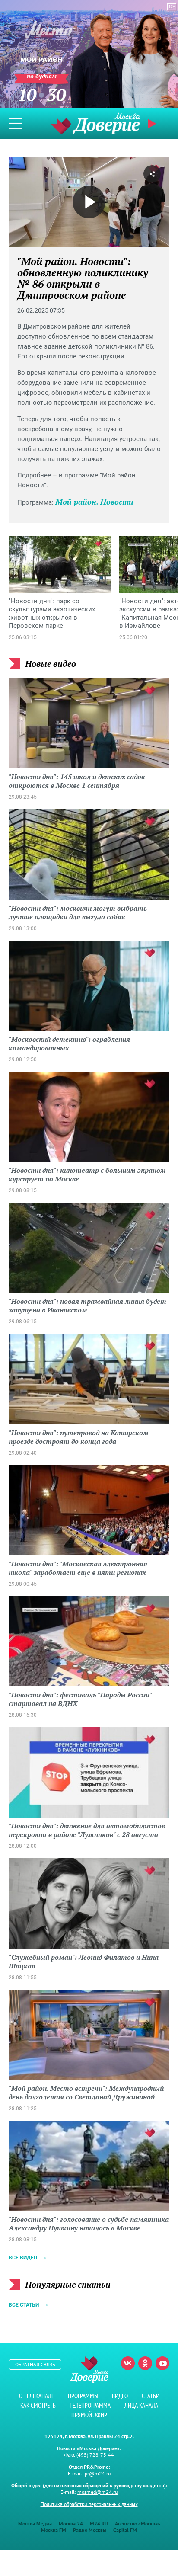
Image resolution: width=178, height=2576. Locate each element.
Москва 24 (71, 2523)
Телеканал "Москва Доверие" (95, 123)
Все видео (23, 2258)
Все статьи (24, 2305)
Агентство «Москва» (138, 2523)
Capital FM (125, 2530)
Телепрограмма (90, 2405)
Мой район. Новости (94, 502)
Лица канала (141, 2405)
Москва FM (54, 2530)
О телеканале (37, 2396)
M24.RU (99, 2523)
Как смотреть (38, 2405)
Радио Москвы (90, 2530)
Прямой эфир (89, 2415)
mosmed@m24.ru (97, 2492)
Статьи (151, 2396)
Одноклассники (145, 2363)
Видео (120, 2396)
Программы (83, 2396)
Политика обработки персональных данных (89, 2504)
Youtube (162, 2363)
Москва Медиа (35, 2523)
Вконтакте (128, 2363)
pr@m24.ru (98, 2473)
